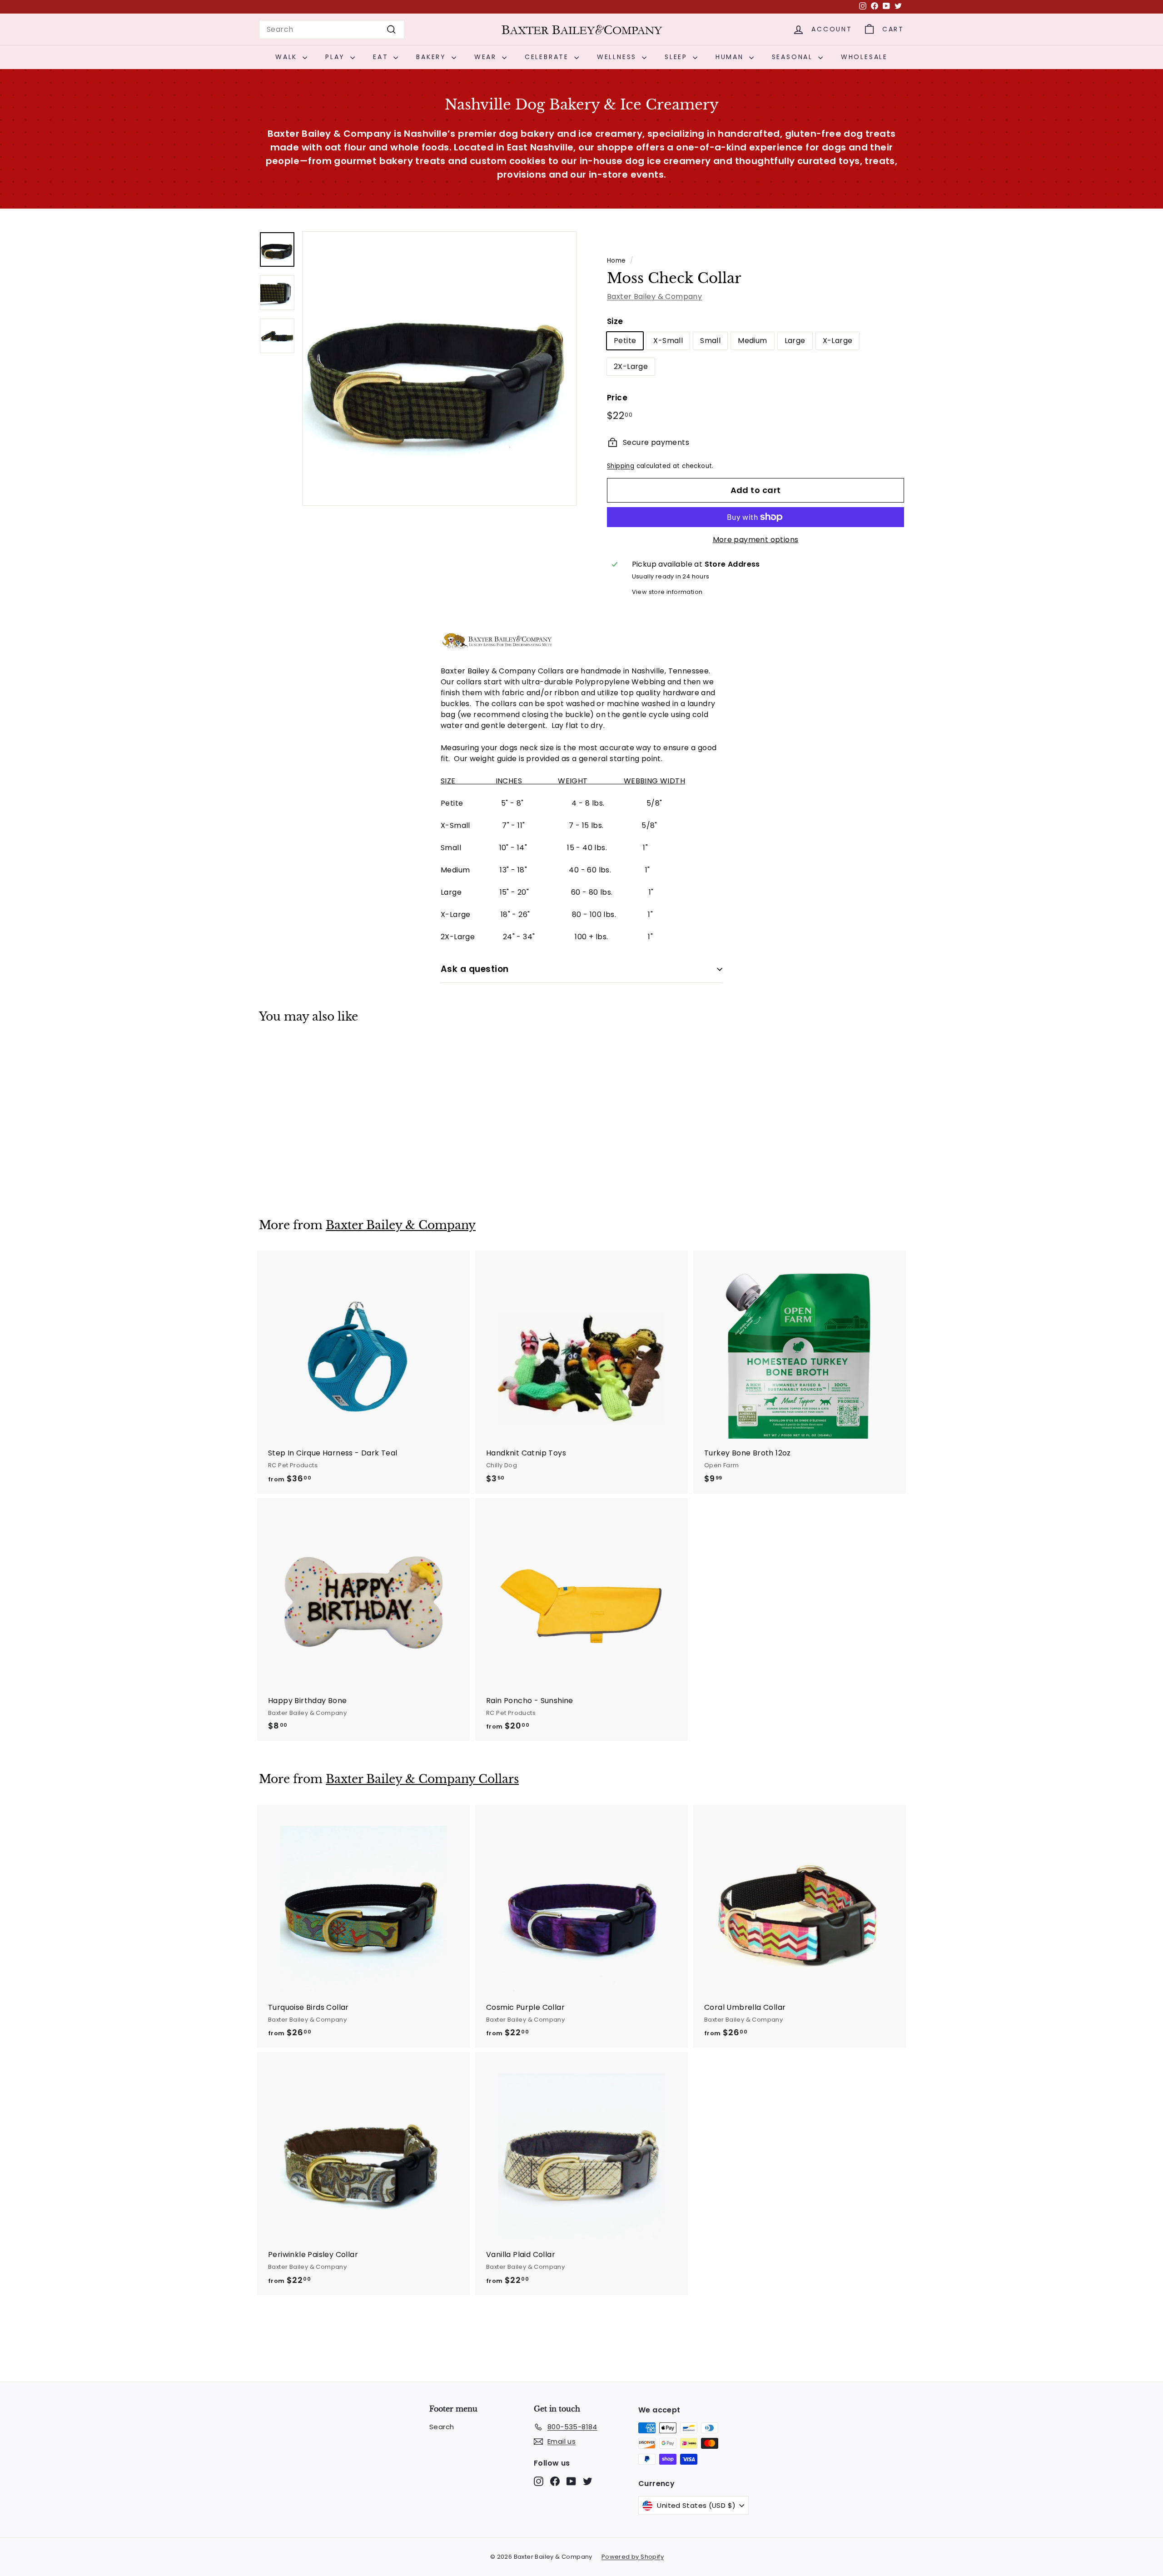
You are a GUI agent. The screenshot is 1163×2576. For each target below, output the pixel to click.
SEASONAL (794, 57)
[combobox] (332, 30)
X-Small (668, 341)
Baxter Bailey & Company (654, 296)
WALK (288, 57)
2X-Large (631, 366)
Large (795, 341)
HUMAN (731, 57)
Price (617, 398)
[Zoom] (439, 369)
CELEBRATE (548, 57)
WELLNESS (618, 57)
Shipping (621, 466)
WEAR (487, 57)
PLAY (337, 57)
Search (442, 2427)
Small (710, 341)
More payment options (756, 540)
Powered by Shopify (633, 2557)
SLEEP (678, 57)
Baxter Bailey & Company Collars (422, 1779)
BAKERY (433, 57)
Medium (752, 341)
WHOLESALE (864, 57)
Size (615, 321)
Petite (625, 341)
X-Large (838, 341)
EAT (382, 57)
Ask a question (475, 969)
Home (616, 261)
